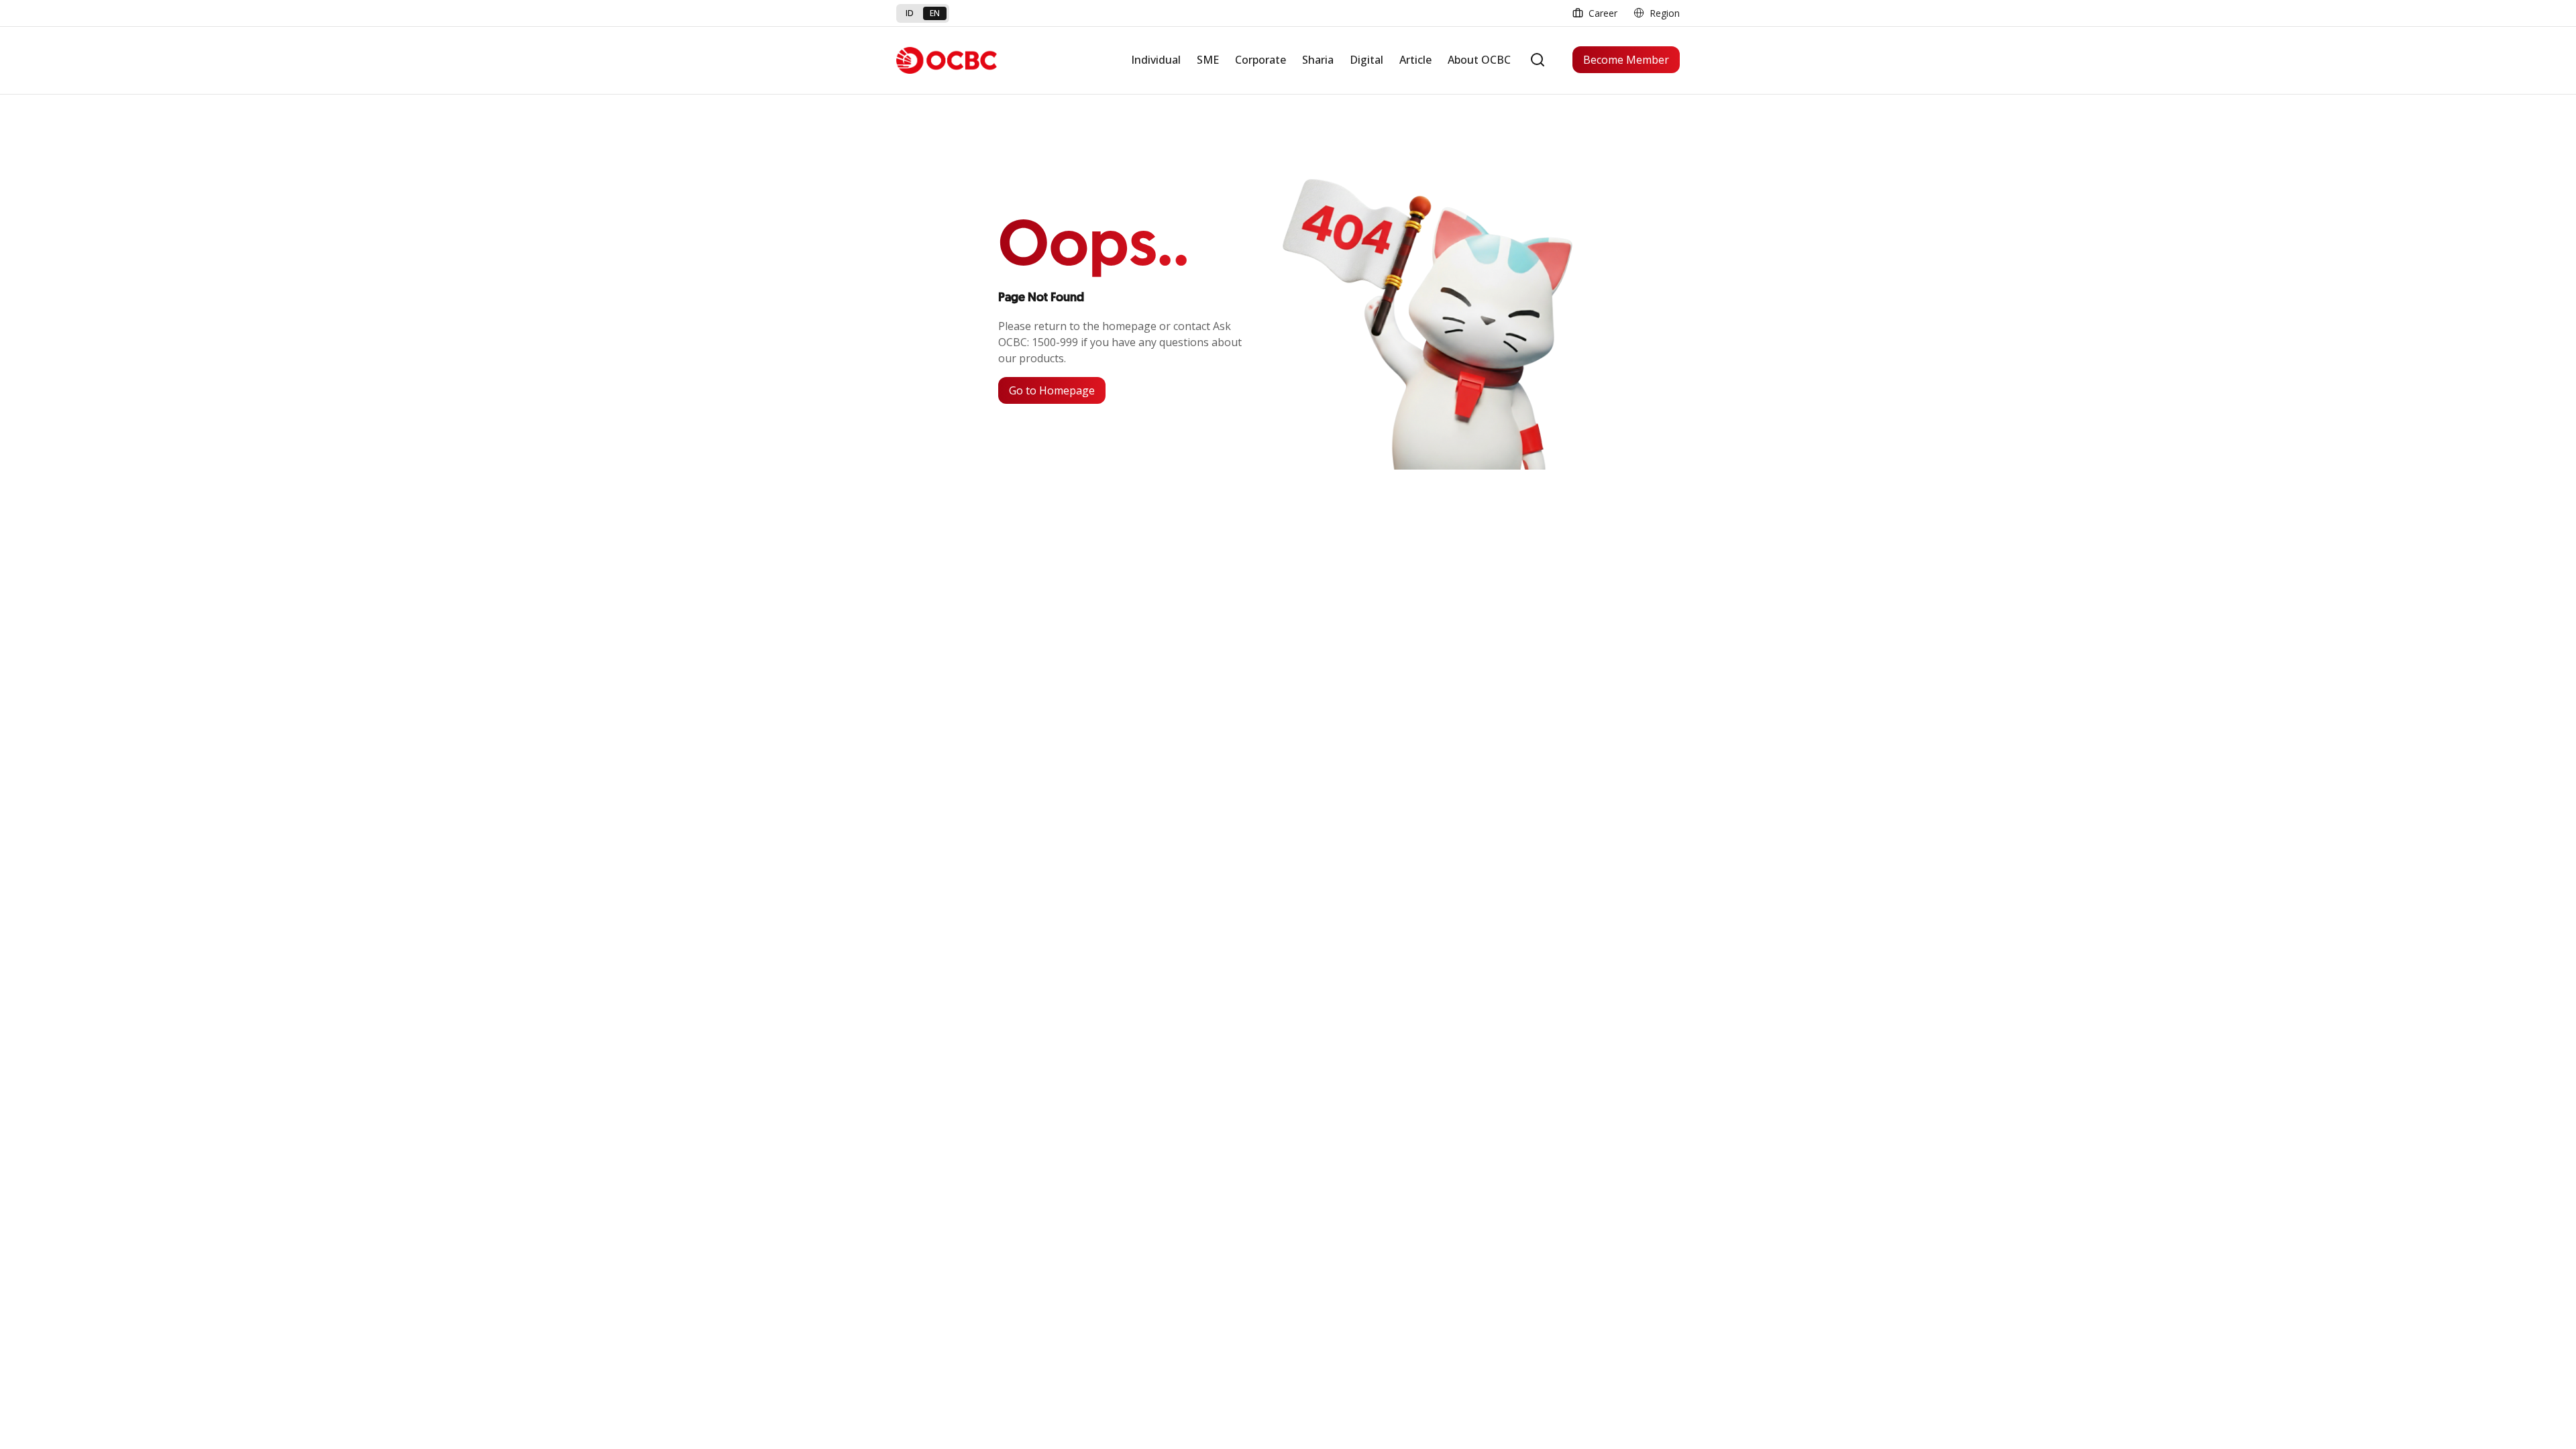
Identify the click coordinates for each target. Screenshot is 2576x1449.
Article (1415, 60)
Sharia (1318, 60)
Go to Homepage (1052, 390)
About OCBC (1479, 60)
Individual (1156, 60)
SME (1208, 60)
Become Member (1626, 60)
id (910, 13)
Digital (1366, 60)
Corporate (1260, 60)
